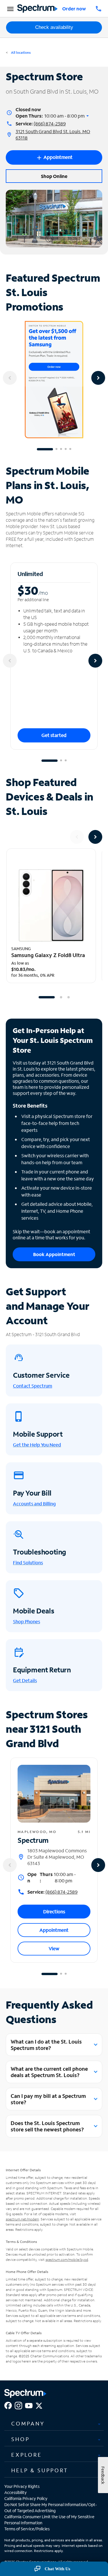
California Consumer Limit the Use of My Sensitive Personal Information (49, 2520)
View (54, 1948)
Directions (54, 1911)
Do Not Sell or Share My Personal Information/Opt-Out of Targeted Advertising (51, 2508)
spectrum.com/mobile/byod (67, 2260)
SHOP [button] (20, 2439)
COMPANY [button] (28, 2423)
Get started (54, 735)
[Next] (98, 378)
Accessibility (16, 2492)
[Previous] (10, 378)
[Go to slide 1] (45, 449)
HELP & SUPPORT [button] (40, 2470)
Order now (74, 9)
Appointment (54, 1930)
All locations (20, 52)
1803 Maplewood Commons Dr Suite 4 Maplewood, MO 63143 (57, 1857)
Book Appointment (54, 1254)
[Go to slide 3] (61, 449)
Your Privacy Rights (22, 2486)
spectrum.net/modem (22, 2219)
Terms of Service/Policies (27, 2529)
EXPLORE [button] (27, 2455)
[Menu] (10, 9)
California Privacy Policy (26, 2498)
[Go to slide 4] (66, 449)
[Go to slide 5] (70, 449)
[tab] (54, 2423)
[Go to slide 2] (56, 449)
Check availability (54, 27)
